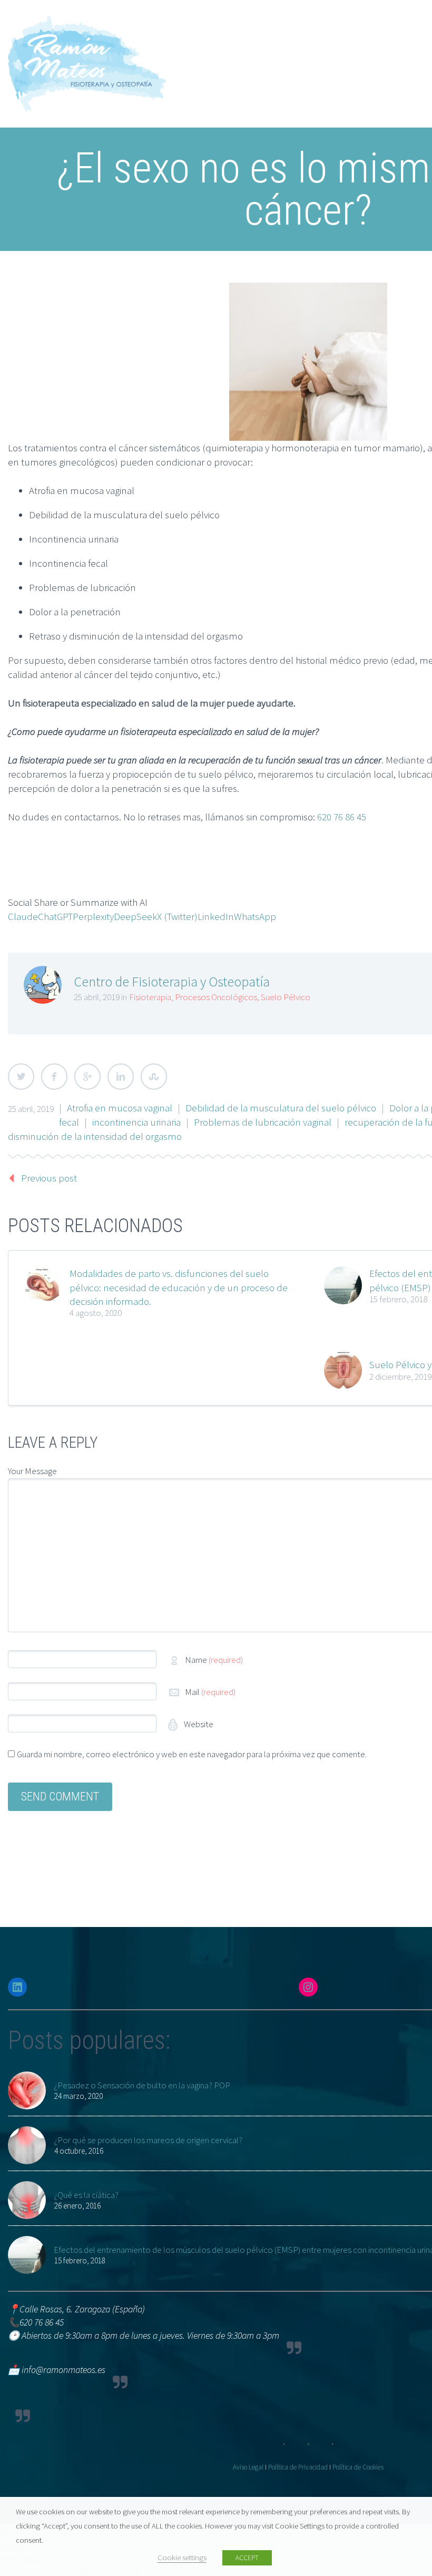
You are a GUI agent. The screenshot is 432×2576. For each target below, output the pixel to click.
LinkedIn (216, 916)
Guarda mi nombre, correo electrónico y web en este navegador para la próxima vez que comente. (192, 1754)
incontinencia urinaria (136, 1122)
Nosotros (185, 82)
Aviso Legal (248, 2467)
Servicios (184, 153)
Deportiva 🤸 (193, 310)
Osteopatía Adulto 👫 (211, 239)
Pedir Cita (185, 452)
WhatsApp (255, 916)
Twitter (21, 1077)
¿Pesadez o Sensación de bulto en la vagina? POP (142, 2085)
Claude (23, 916)
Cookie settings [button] (182, 2558)
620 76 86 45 (342, 817)
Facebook (54, 1077)
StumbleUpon (154, 1077)
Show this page (197, 96)
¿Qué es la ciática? (86, 2195)
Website (198, 1724)
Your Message (32, 1471)
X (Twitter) (177, 916)
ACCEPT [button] (247, 2558)
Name (214, 1660)
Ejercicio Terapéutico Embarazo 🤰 (238, 353)
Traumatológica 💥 (205, 282)
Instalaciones (193, 395)
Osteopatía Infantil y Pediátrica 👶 (236, 225)
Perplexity (93, 916)
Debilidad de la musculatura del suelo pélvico (281, 1108)
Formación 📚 (195, 424)
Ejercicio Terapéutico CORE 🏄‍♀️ (228, 338)
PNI (174, 367)
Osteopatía (189, 196)
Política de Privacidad (298, 2467)
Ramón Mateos (197, 125)
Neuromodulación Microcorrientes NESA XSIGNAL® (270, 381)
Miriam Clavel (193, 139)
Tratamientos (193, 182)
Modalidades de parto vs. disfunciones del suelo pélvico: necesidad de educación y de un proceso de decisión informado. (179, 1287)
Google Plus (87, 1077)
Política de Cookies (358, 2467)
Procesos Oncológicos (216, 997)
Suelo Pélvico (286, 997)
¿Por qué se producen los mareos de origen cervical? (148, 2140)
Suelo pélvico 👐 (201, 296)
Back (176, 111)
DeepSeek (135, 916)
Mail (210, 1692)
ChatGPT (55, 916)
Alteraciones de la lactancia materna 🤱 (249, 324)
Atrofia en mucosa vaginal (120, 1108)
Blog (175, 410)
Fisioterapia (189, 253)
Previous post (49, 1178)
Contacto (185, 438)
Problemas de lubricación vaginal (263, 1122)
